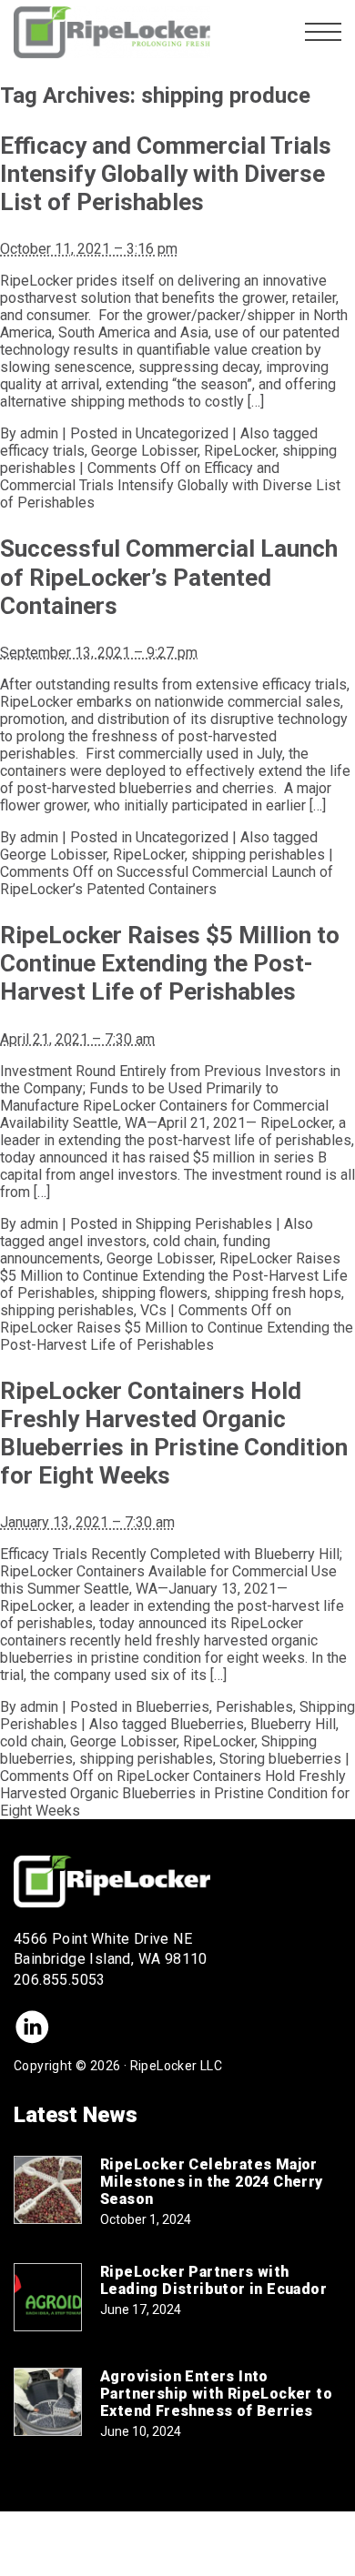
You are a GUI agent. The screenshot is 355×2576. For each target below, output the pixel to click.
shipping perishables (258, 855)
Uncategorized (182, 433)
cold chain (185, 1241)
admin (39, 433)
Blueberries (172, 1707)
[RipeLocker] (112, 32)
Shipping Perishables (204, 1224)
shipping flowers (154, 1293)
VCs (153, 1310)
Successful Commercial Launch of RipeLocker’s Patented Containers (169, 577)
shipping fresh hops (278, 1293)
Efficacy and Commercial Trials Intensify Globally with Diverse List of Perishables (166, 174)
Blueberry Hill (293, 1724)
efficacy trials (42, 451)
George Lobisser (144, 451)
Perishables (254, 1707)
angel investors (97, 1241)
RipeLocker (240, 451)
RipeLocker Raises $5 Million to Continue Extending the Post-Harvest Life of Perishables (170, 963)
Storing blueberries (280, 1759)
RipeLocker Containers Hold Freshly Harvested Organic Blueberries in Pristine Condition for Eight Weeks (174, 1434)
